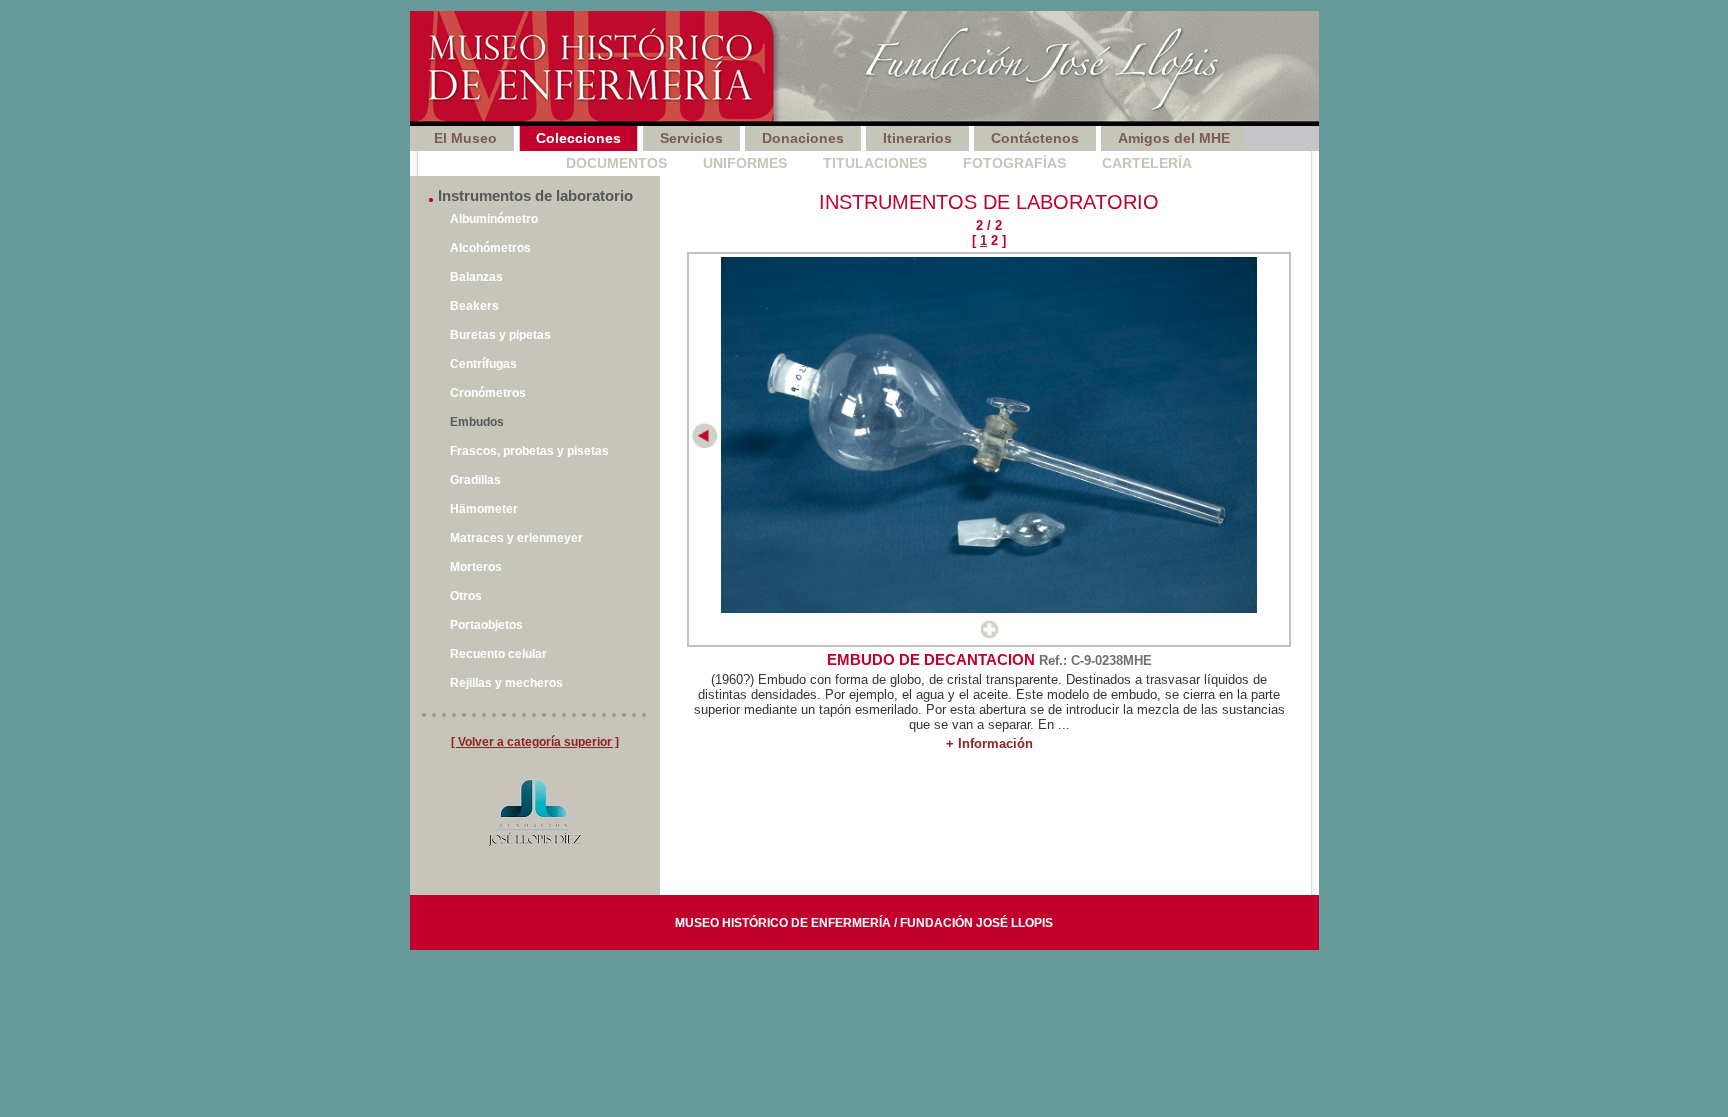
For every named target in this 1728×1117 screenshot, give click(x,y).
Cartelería (1147, 163)
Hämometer (484, 509)
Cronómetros (488, 393)
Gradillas (475, 480)
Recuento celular (498, 654)
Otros (466, 596)
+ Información (989, 743)
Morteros (476, 567)
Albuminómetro (494, 219)
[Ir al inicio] (864, 68)
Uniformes (745, 163)
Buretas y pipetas (500, 335)
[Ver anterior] (704, 443)
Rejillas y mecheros (506, 683)
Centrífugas (483, 364)
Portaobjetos (486, 625)
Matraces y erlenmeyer (516, 538)
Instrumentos (474, 163)
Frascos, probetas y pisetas (529, 451)
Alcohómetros (490, 248)
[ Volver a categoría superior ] (535, 742)
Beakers (474, 306)
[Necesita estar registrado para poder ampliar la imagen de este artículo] (989, 634)
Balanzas (476, 277)
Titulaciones (875, 163)
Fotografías (1014, 163)
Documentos (616, 163)
